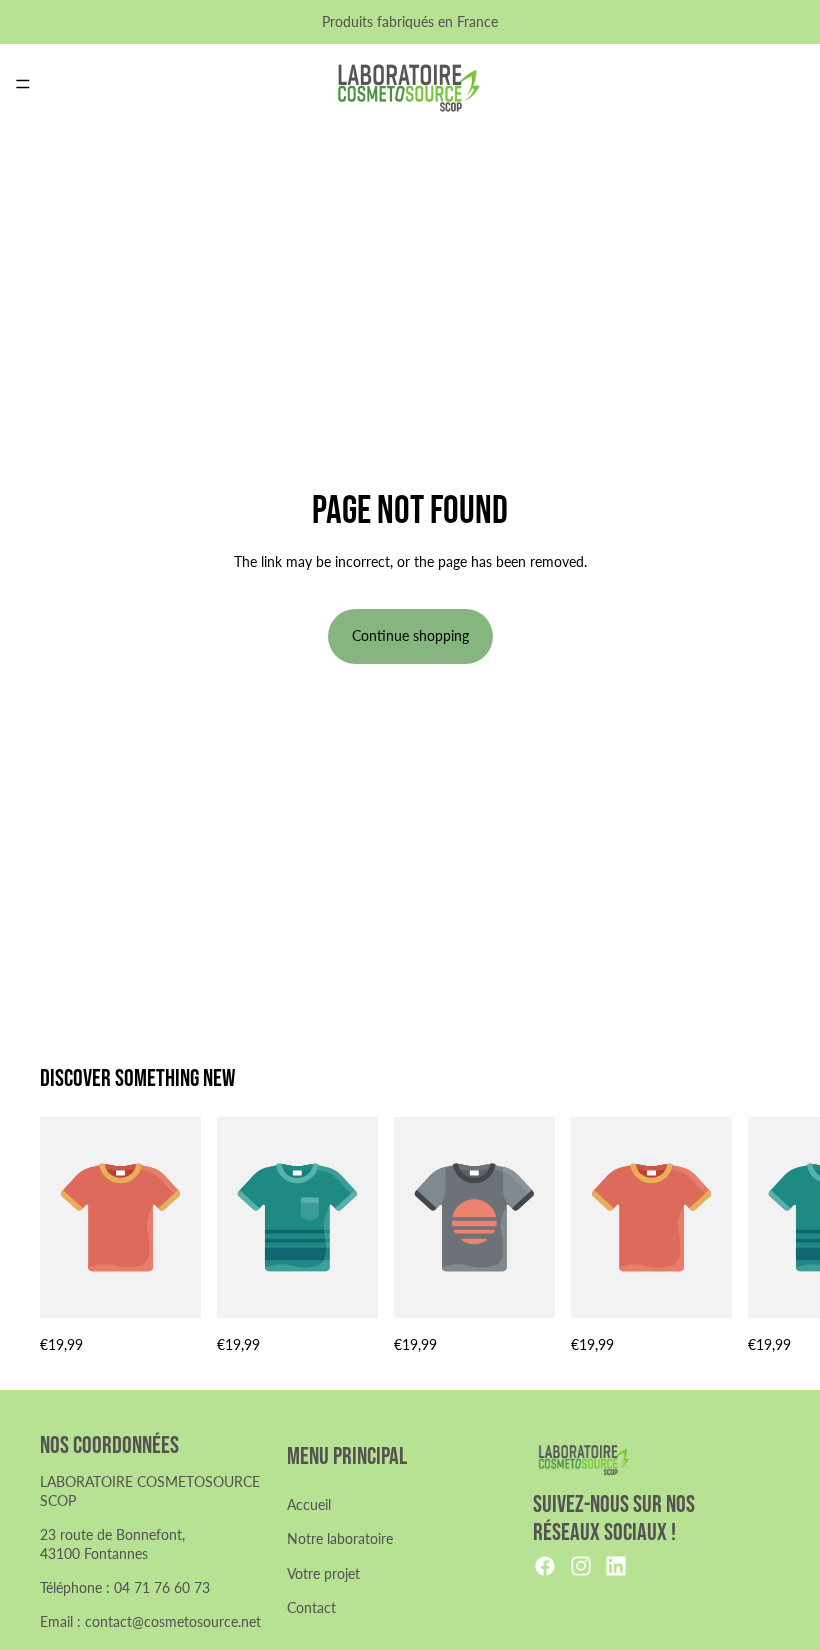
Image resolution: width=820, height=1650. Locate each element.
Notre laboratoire (340, 1538)
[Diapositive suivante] (758, 1237)
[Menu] (23, 84)
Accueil (309, 1504)
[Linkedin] (616, 1566)
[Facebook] (545, 1566)
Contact (311, 1607)
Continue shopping (410, 635)
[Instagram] (581, 1566)
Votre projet (323, 1573)
